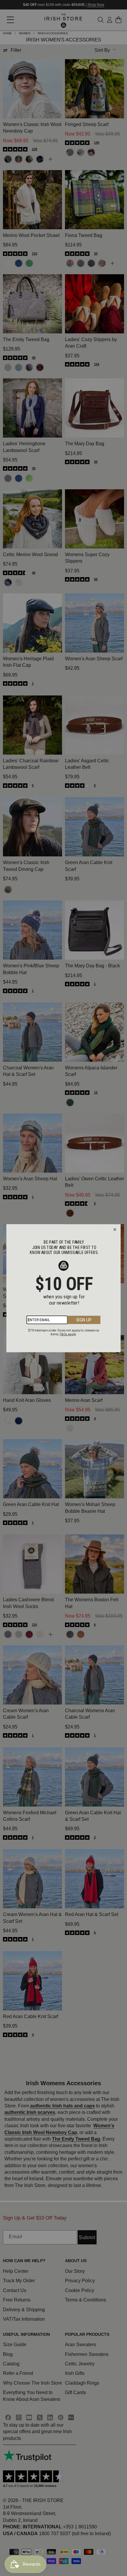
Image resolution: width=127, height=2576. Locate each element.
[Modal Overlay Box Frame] (64, 1288)
